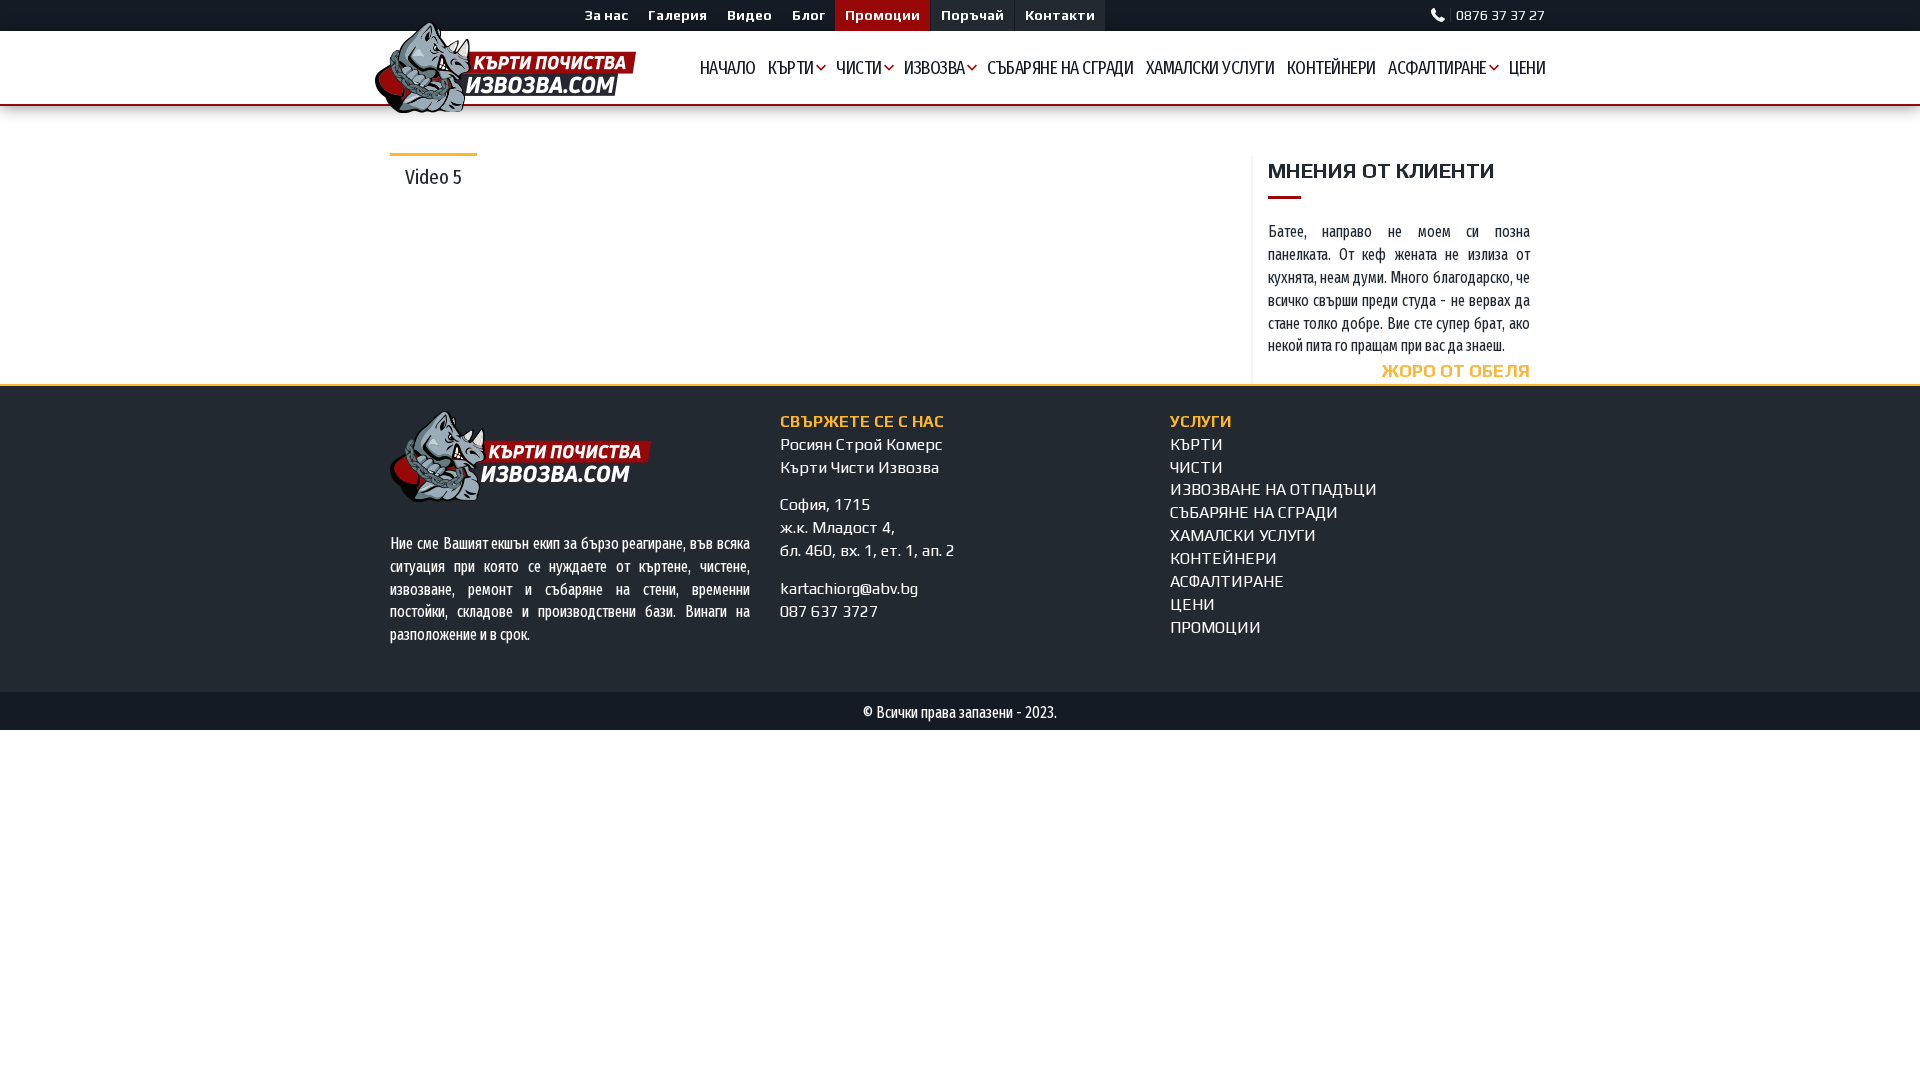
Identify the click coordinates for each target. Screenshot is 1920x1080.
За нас (606, 15)
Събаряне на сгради (1060, 67)
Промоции (882, 15)
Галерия (677, 15)
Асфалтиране (1437, 67)
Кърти (791, 67)
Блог (808, 15)
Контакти (1060, 15)
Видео (749, 15)
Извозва (934, 67)
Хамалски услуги (1210, 67)
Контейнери (1331, 67)
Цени (1527, 67)
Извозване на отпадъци (1273, 489)
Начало (728, 67)
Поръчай (972, 15)
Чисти (859, 67)
